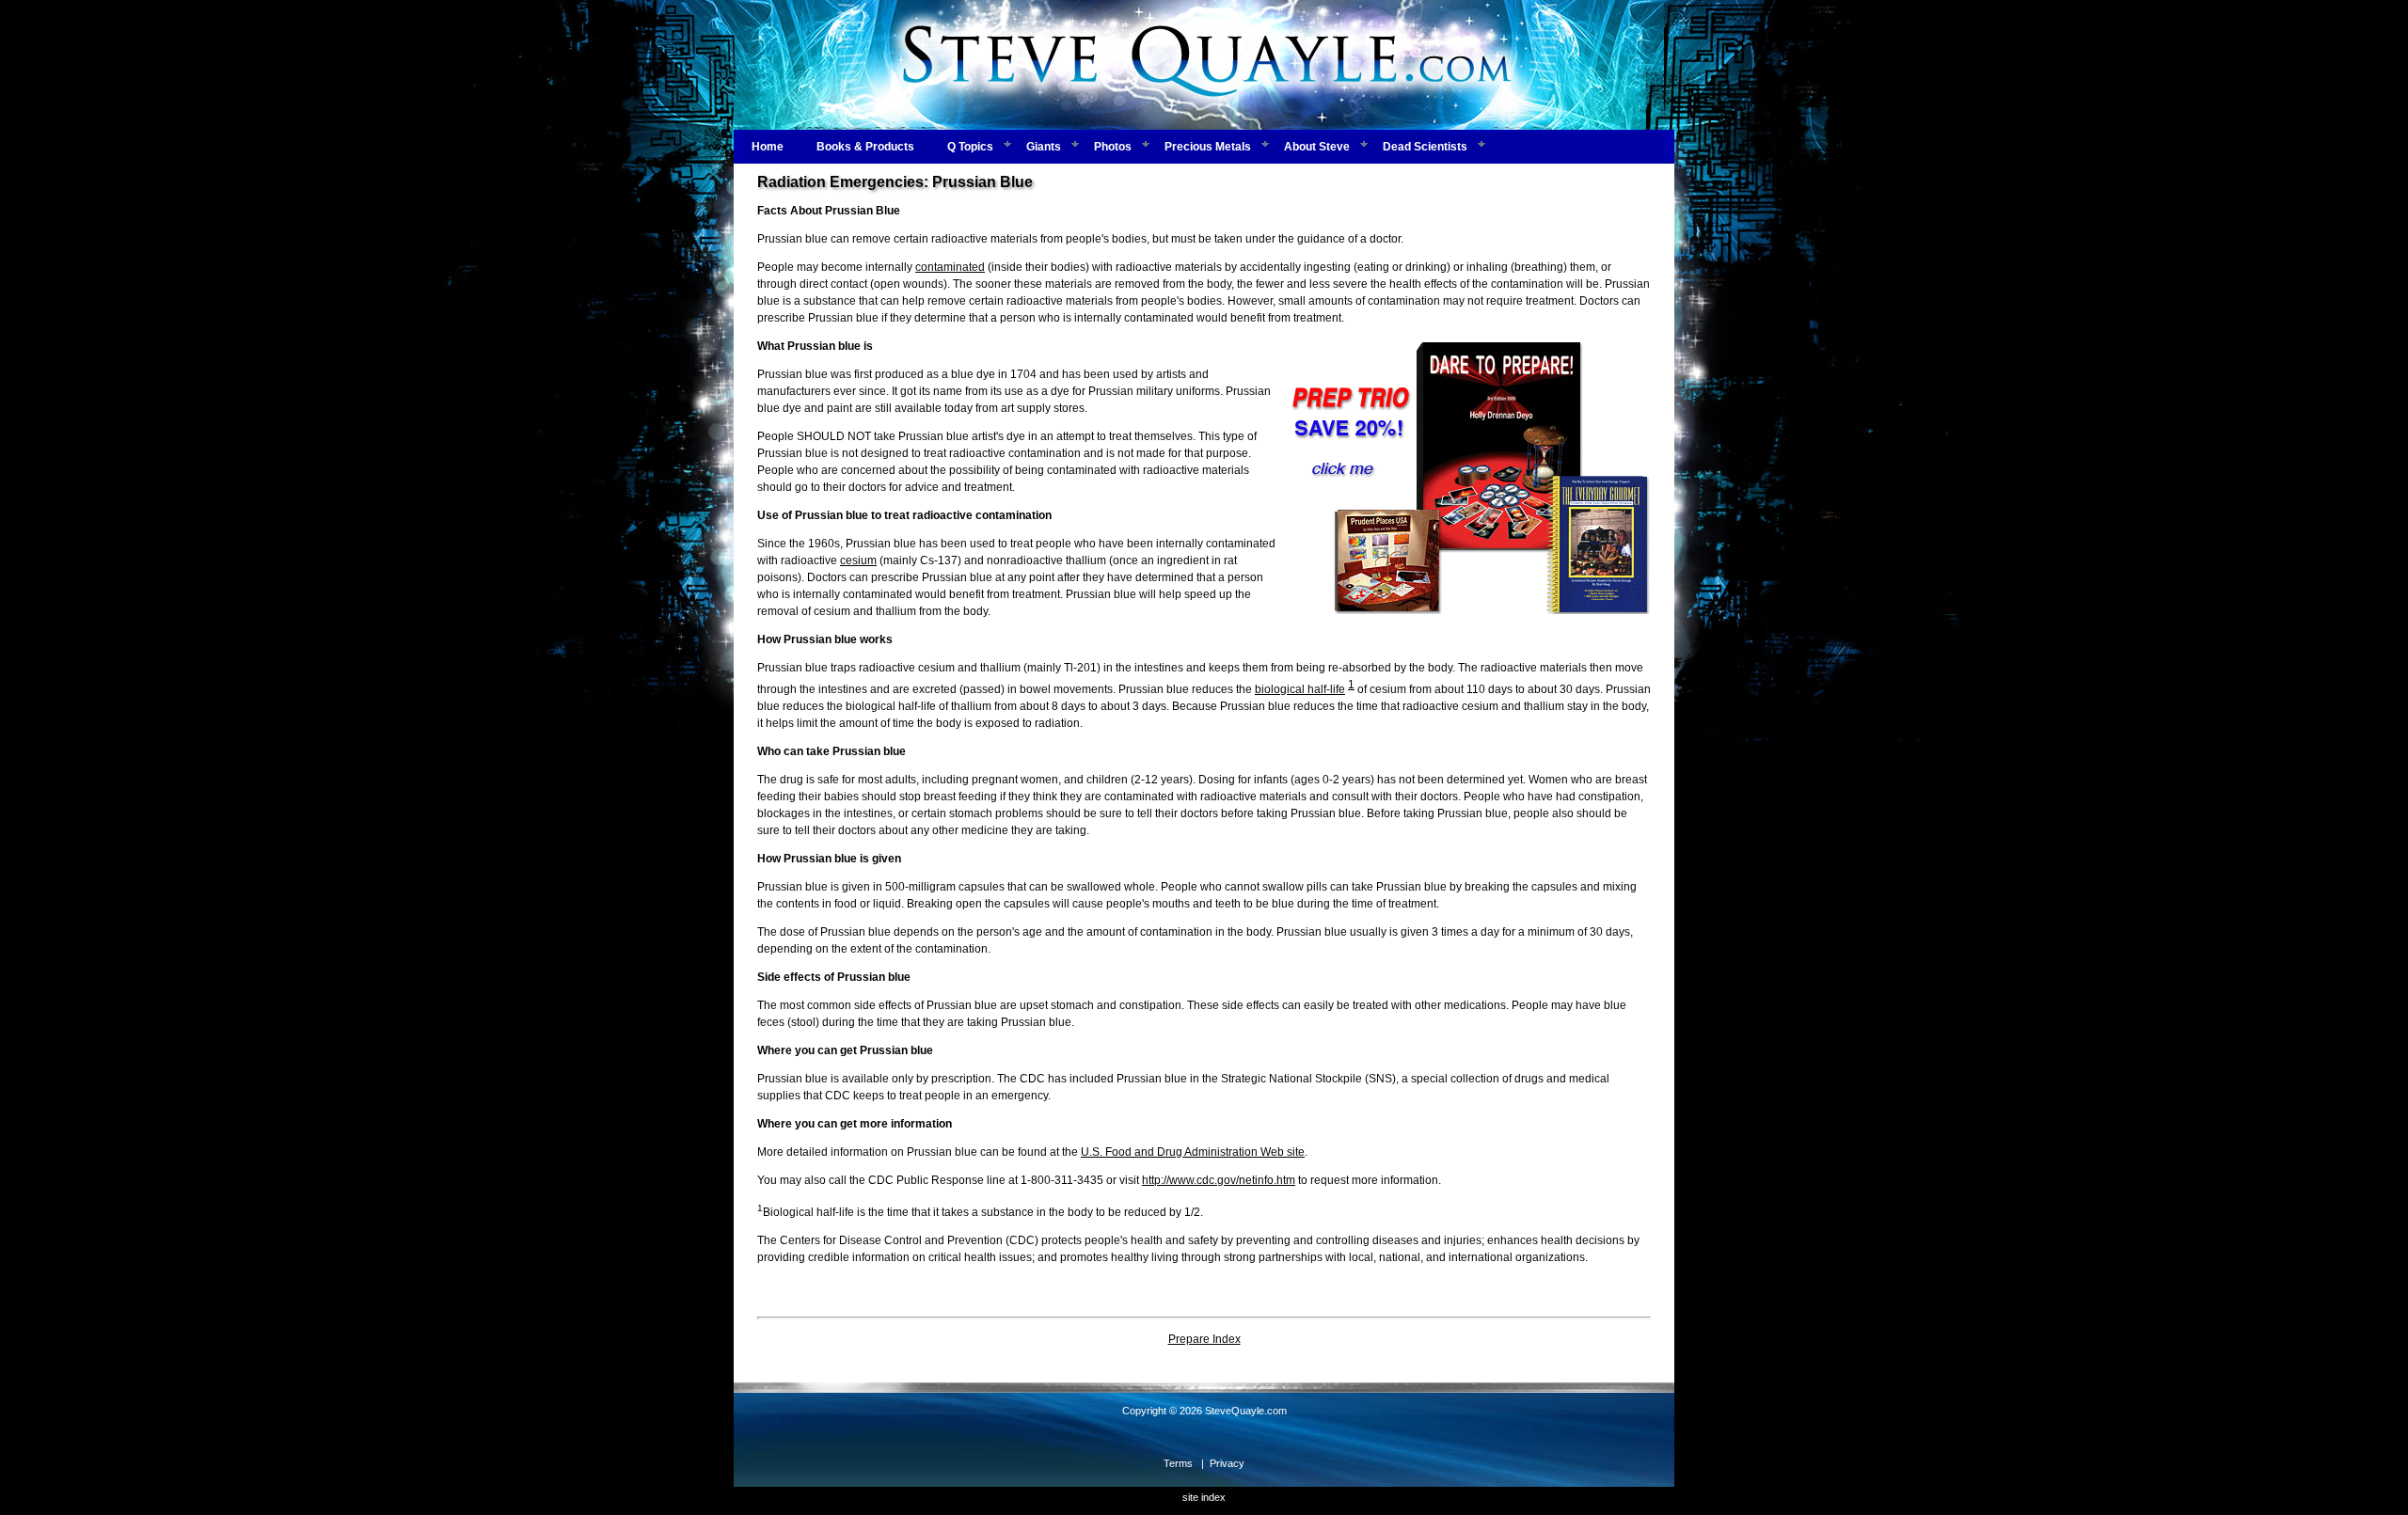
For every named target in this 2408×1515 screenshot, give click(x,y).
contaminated (950, 267)
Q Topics (970, 147)
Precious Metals (1208, 147)
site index (1204, 1497)
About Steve (1317, 147)
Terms (1178, 1463)
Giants (1044, 147)
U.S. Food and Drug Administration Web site (1193, 1152)
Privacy (1227, 1463)
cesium (858, 560)
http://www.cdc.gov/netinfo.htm (1219, 1180)
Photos (1113, 147)
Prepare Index (1204, 1339)
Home (768, 147)
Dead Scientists (1425, 147)
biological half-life (1300, 689)
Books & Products (865, 147)
